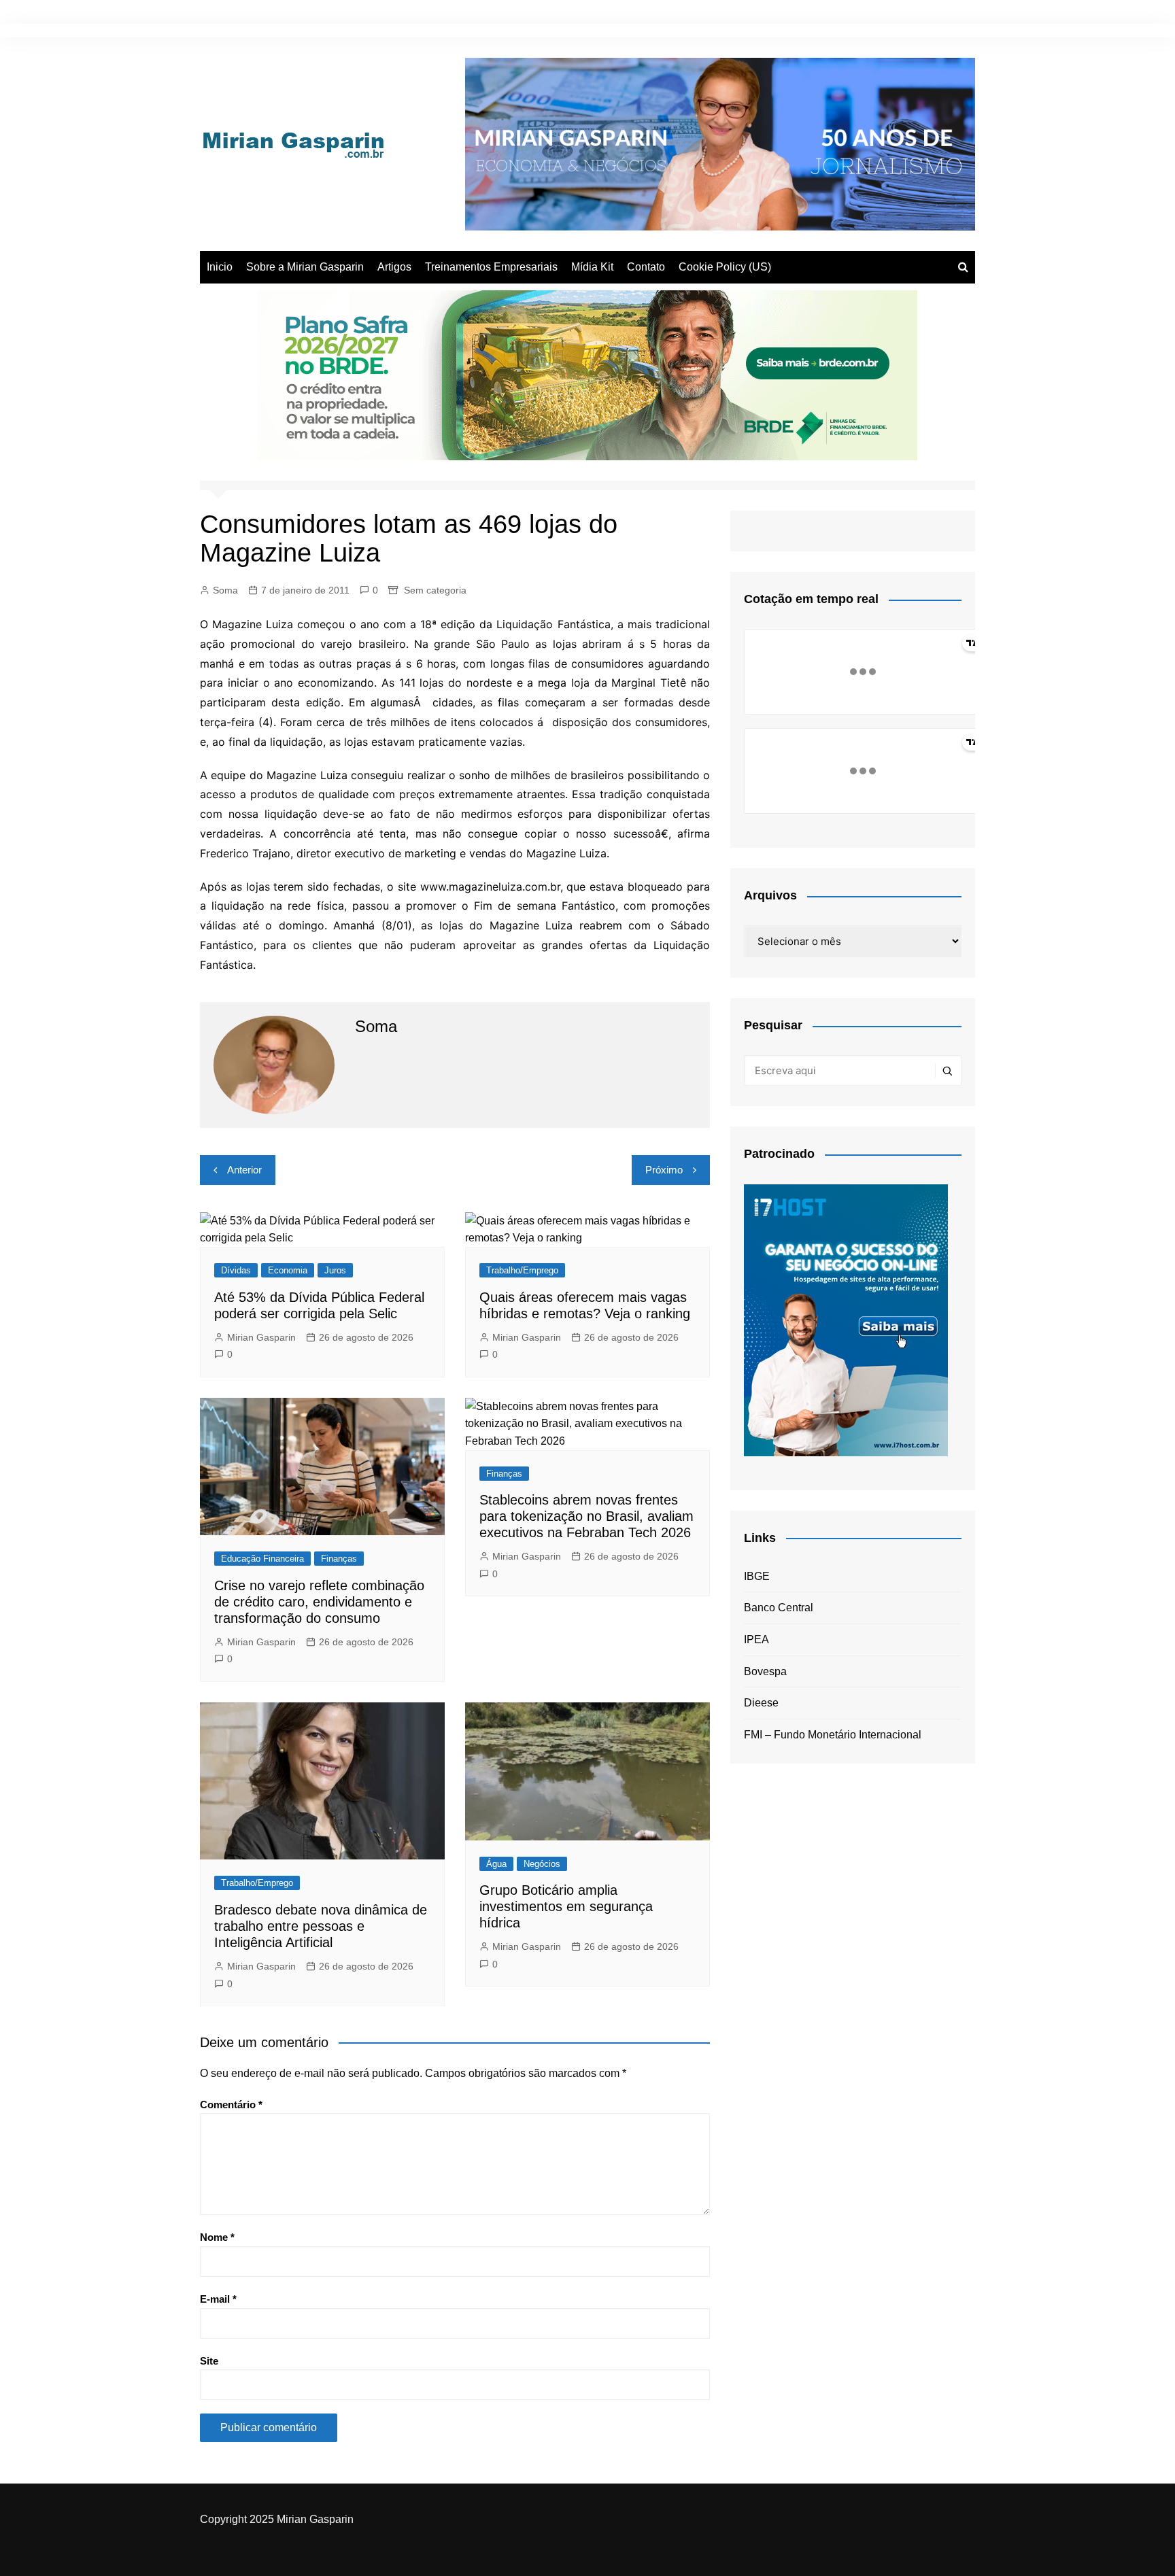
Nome (217, 2237)
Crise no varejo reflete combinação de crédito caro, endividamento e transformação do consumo (319, 1602)
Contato (646, 267)
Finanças (339, 1559)
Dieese (761, 1703)
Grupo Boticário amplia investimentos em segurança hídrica (566, 1906)
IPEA (756, 1639)
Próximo (664, 1170)
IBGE (757, 1576)
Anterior (244, 1170)
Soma (225, 590)
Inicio (220, 267)
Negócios (542, 1864)
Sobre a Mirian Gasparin (305, 267)
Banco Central (779, 1608)
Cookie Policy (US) (725, 267)
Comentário (231, 2105)
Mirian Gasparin (261, 1337)
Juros (335, 1270)
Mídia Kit (592, 267)
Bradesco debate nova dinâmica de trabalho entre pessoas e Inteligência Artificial (321, 1926)
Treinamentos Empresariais (491, 267)
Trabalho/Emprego (522, 1270)
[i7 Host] (846, 1319)
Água (496, 1864)
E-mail (218, 2299)
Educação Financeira (262, 1559)
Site (209, 2361)
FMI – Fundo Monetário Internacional (833, 1735)
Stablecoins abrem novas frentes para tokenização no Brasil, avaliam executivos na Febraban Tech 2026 (586, 1516)
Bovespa (765, 1671)
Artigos (394, 267)
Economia (288, 1270)
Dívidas (236, 1270)
